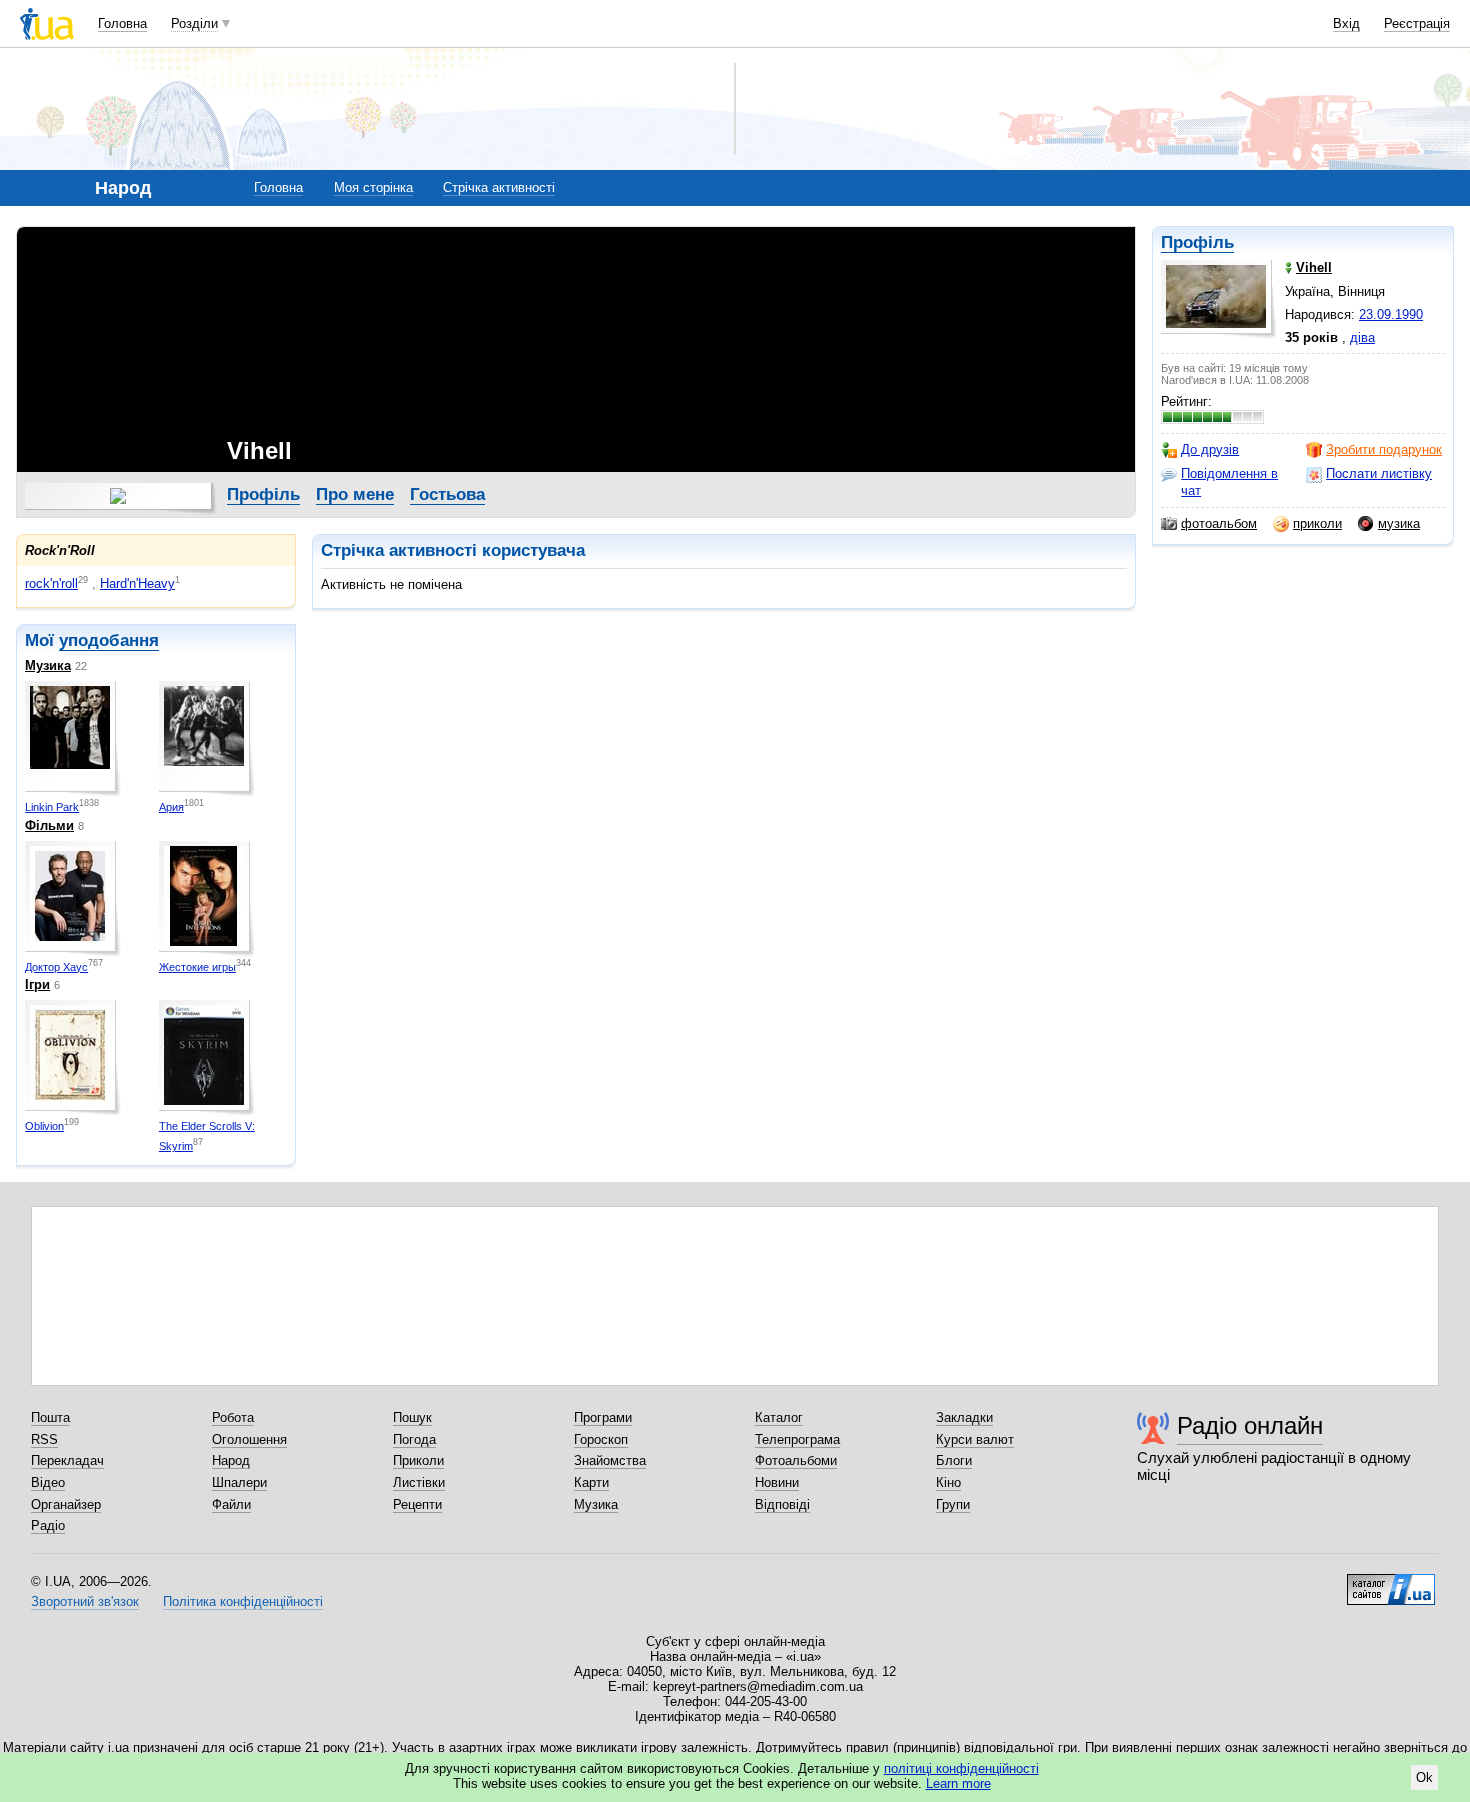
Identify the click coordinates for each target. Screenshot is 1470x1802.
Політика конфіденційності (243, 1601)
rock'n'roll (51, 583)
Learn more (958, 1783)
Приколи (418, 1460)
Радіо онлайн (1250, 1425)
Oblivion (44, 1126)
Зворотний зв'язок (85, 1601)
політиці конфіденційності (961, 1768)
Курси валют (975, 1439)
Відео (48, 1482)
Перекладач (67, 1460)
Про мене (355, 494)
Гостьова (447, 494)
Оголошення (249, 1439)
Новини (777, 1482)
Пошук (412, 1417)
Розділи (194, 23)
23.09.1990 (1391, 314)
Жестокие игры (197, 967)
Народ (231, 1460)
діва (1362, 337)
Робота (233, 1417)
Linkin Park (52, 807)
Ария (171, 807)
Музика (48, 665)
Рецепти (417, 1504)
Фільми (49, 825)
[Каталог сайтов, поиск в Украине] (1391, 1582)
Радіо (48, 1525)
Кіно (948, 1482)
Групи (953, 1504)
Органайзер (66, 1504)
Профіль (1197, 242)
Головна (122, 23)
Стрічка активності (499, 187)
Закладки (964, 1417)
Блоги (954, 1460)
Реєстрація (1417, 23)
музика (1399, 523)
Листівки (419, 1482)
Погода (414, 1439)
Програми (603, 1417)
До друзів (1210, 449)
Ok (1424, 1777)
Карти (591, 1482)
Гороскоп (601, 1439)
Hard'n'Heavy (137, 583)
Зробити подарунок (1384, 449)
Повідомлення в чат (1229, 481)
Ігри (37, 984)
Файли (231, 1504)
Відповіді (782, 1504)
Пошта (50, 1417)
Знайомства (610, 1460)
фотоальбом (1219, 523)
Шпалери (239, 1482)
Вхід (1346, 23)
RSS (44, 1439)
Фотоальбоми (796, 1460)
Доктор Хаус (56, 967)
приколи (1317, 523)
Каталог (779, 1417)
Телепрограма (797, 1439)
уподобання (109, 640)
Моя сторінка (373, 187)
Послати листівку (1379, 473)
